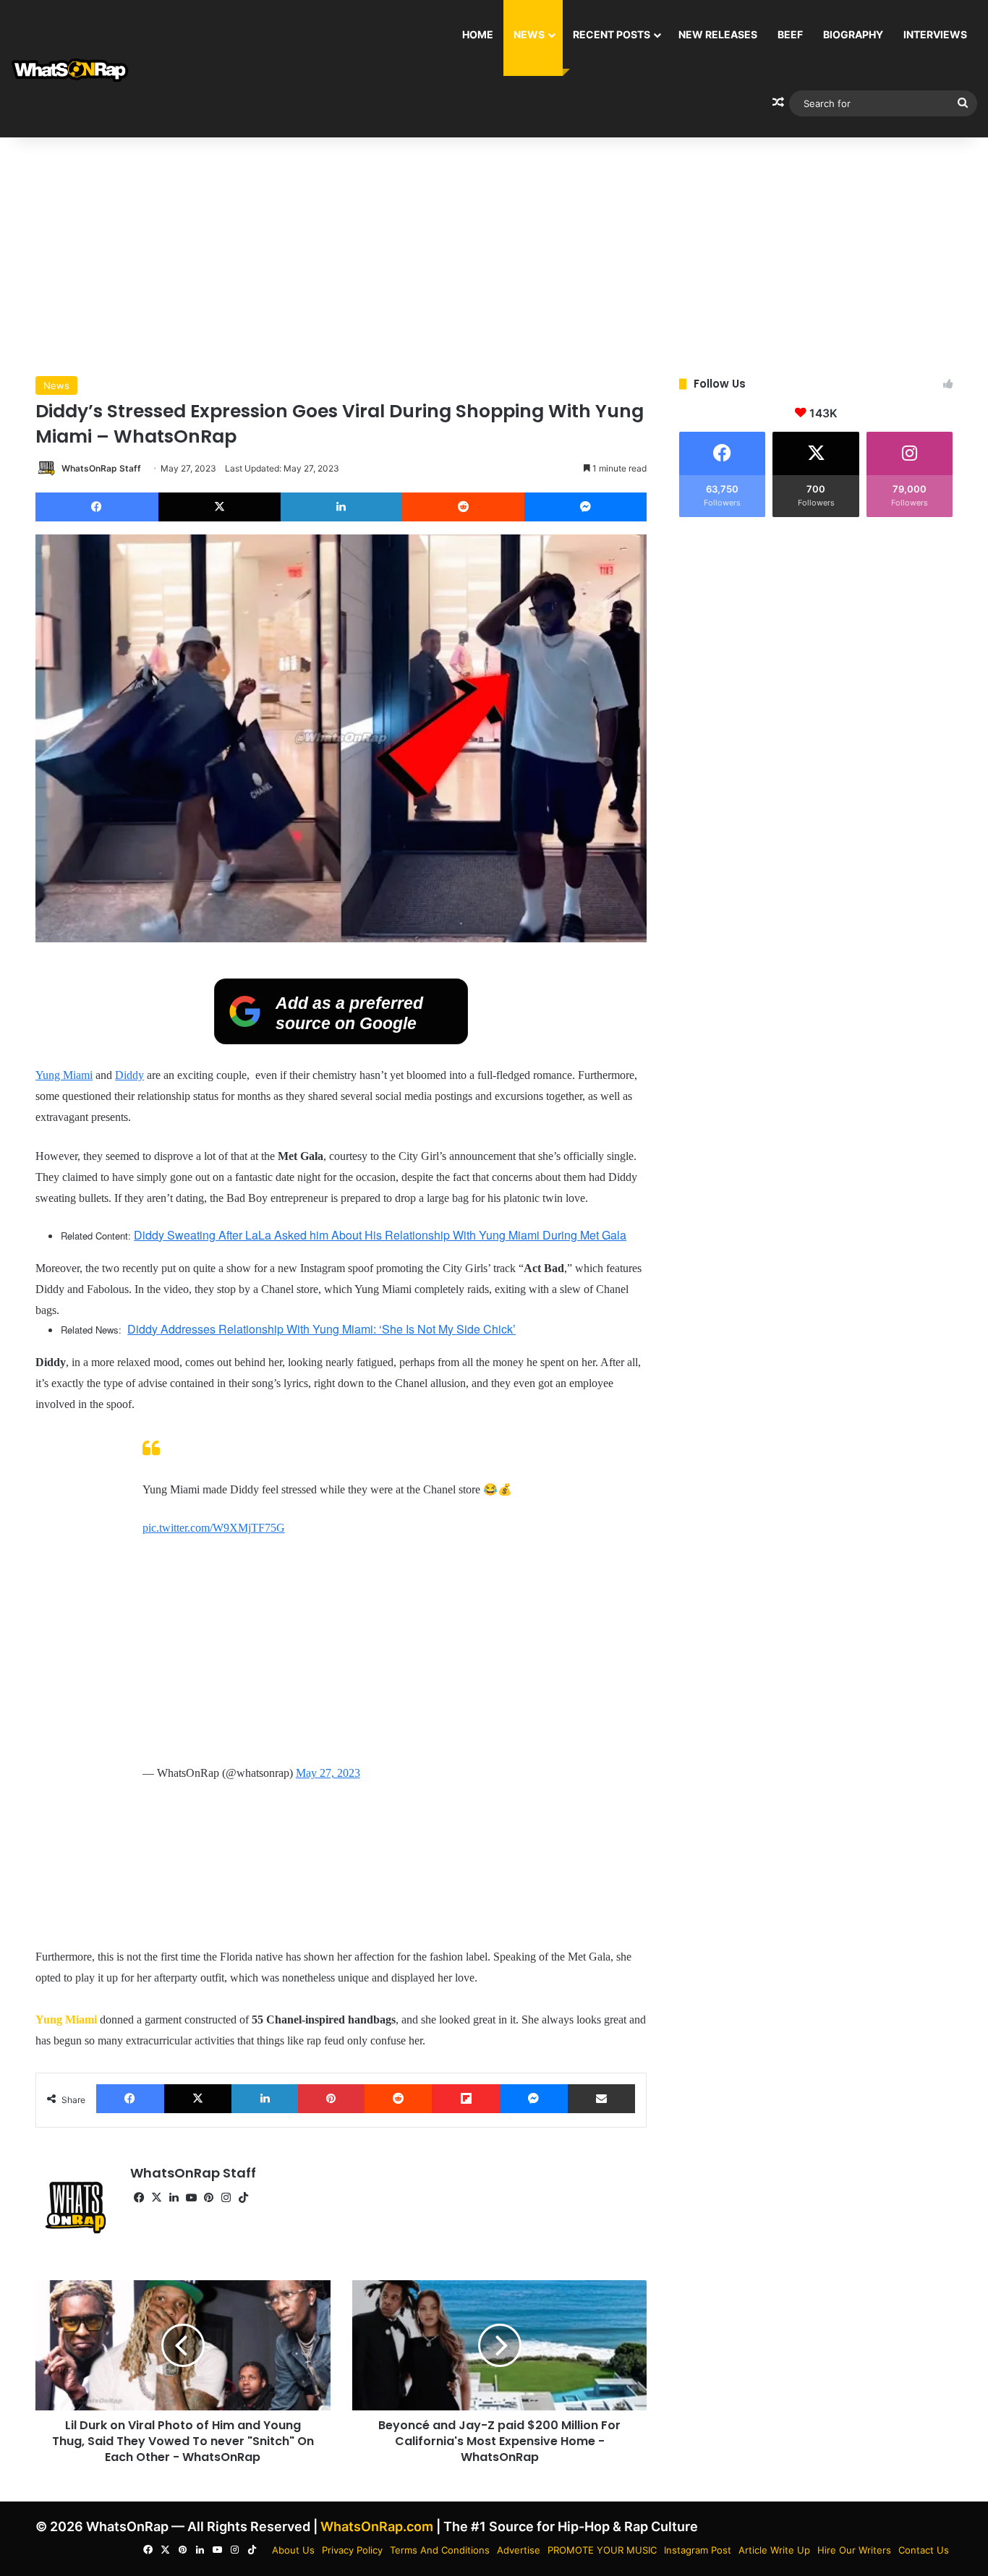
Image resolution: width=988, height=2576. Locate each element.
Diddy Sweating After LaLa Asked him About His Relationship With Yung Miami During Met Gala (380, 1235)
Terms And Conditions (440, 2550)
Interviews (935, 34)
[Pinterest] (331, 2099)
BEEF (790, 34)
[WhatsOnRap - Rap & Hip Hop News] (71, 69)
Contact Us (924, 2550)
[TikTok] (243, 2198)
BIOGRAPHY (853, 34)
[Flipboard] (466, 2099)
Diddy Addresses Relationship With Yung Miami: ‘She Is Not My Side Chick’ (321, 1329)
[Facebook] (97, 507)
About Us (293, 2550)
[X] (220, 507)
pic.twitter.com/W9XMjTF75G (214, 1528)
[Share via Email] (602, 2099)
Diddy (129, 1075)
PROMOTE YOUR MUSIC (602, 2550)
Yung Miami (64, 1075)
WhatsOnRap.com (377, 2526)
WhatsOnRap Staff (101, 468)
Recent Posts (612, 34)
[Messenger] (585, 507)
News (529, 34)
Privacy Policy (352, 2550)
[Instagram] (226, 2198)
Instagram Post (698, 2550)
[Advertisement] (494, 253)
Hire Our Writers (854, 2550)
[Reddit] (463, 507)
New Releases (718, 34)
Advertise (519, 2550)
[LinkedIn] (341, 507)
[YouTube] (191, 2198)
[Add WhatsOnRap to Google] (341, 1040)
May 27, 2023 (328, 1773)
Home (478, 34)
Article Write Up (774, 2550)
